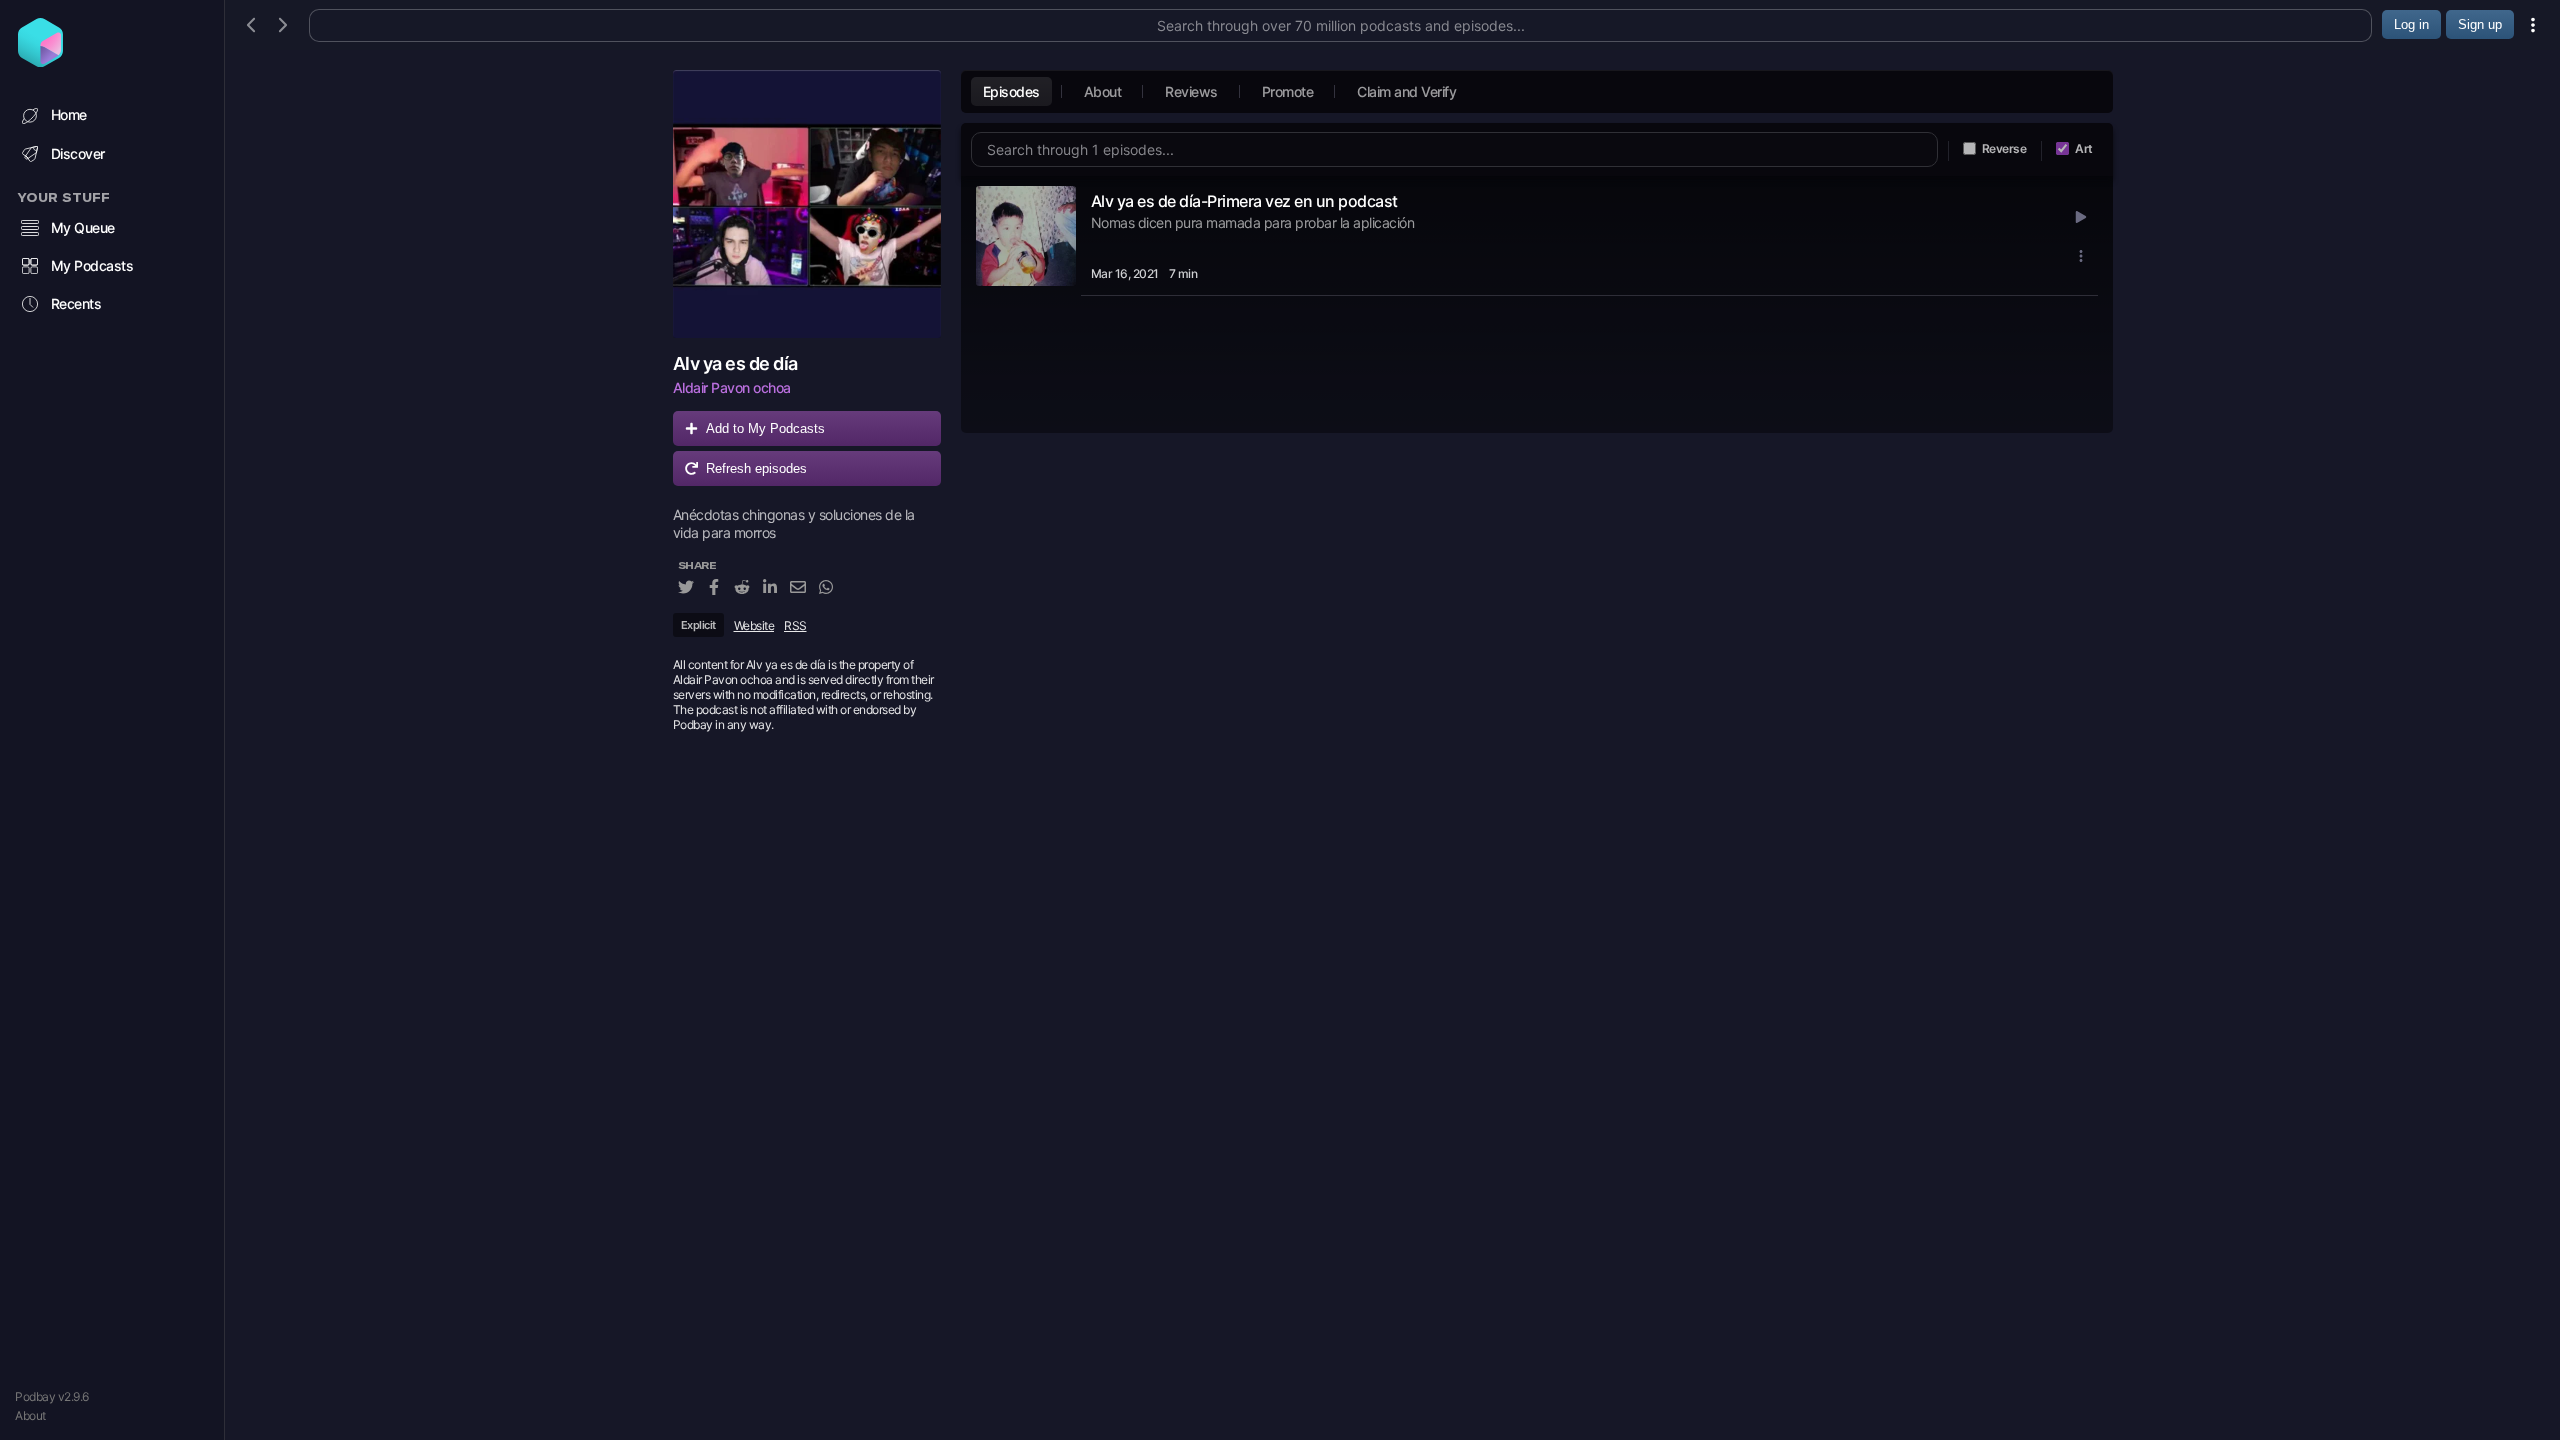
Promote (1288, 91)
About (30, 1415)
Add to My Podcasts (765, 428)
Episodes (1011, 91)
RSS (795, 625)
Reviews (1191, 91)
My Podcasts (92, 265)
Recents (76, 303)
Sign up (2480, 24)
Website (754, 625)
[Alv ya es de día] (807, 204)
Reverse (2004, 148)
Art (2084, 148)
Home (69, 114)
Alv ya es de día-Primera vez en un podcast (1244, 201)
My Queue (83, 227)
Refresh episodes (756, 468)
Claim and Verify (1406, 91)
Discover (78, 153)
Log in (2411, 24)
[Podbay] (40, 61)
